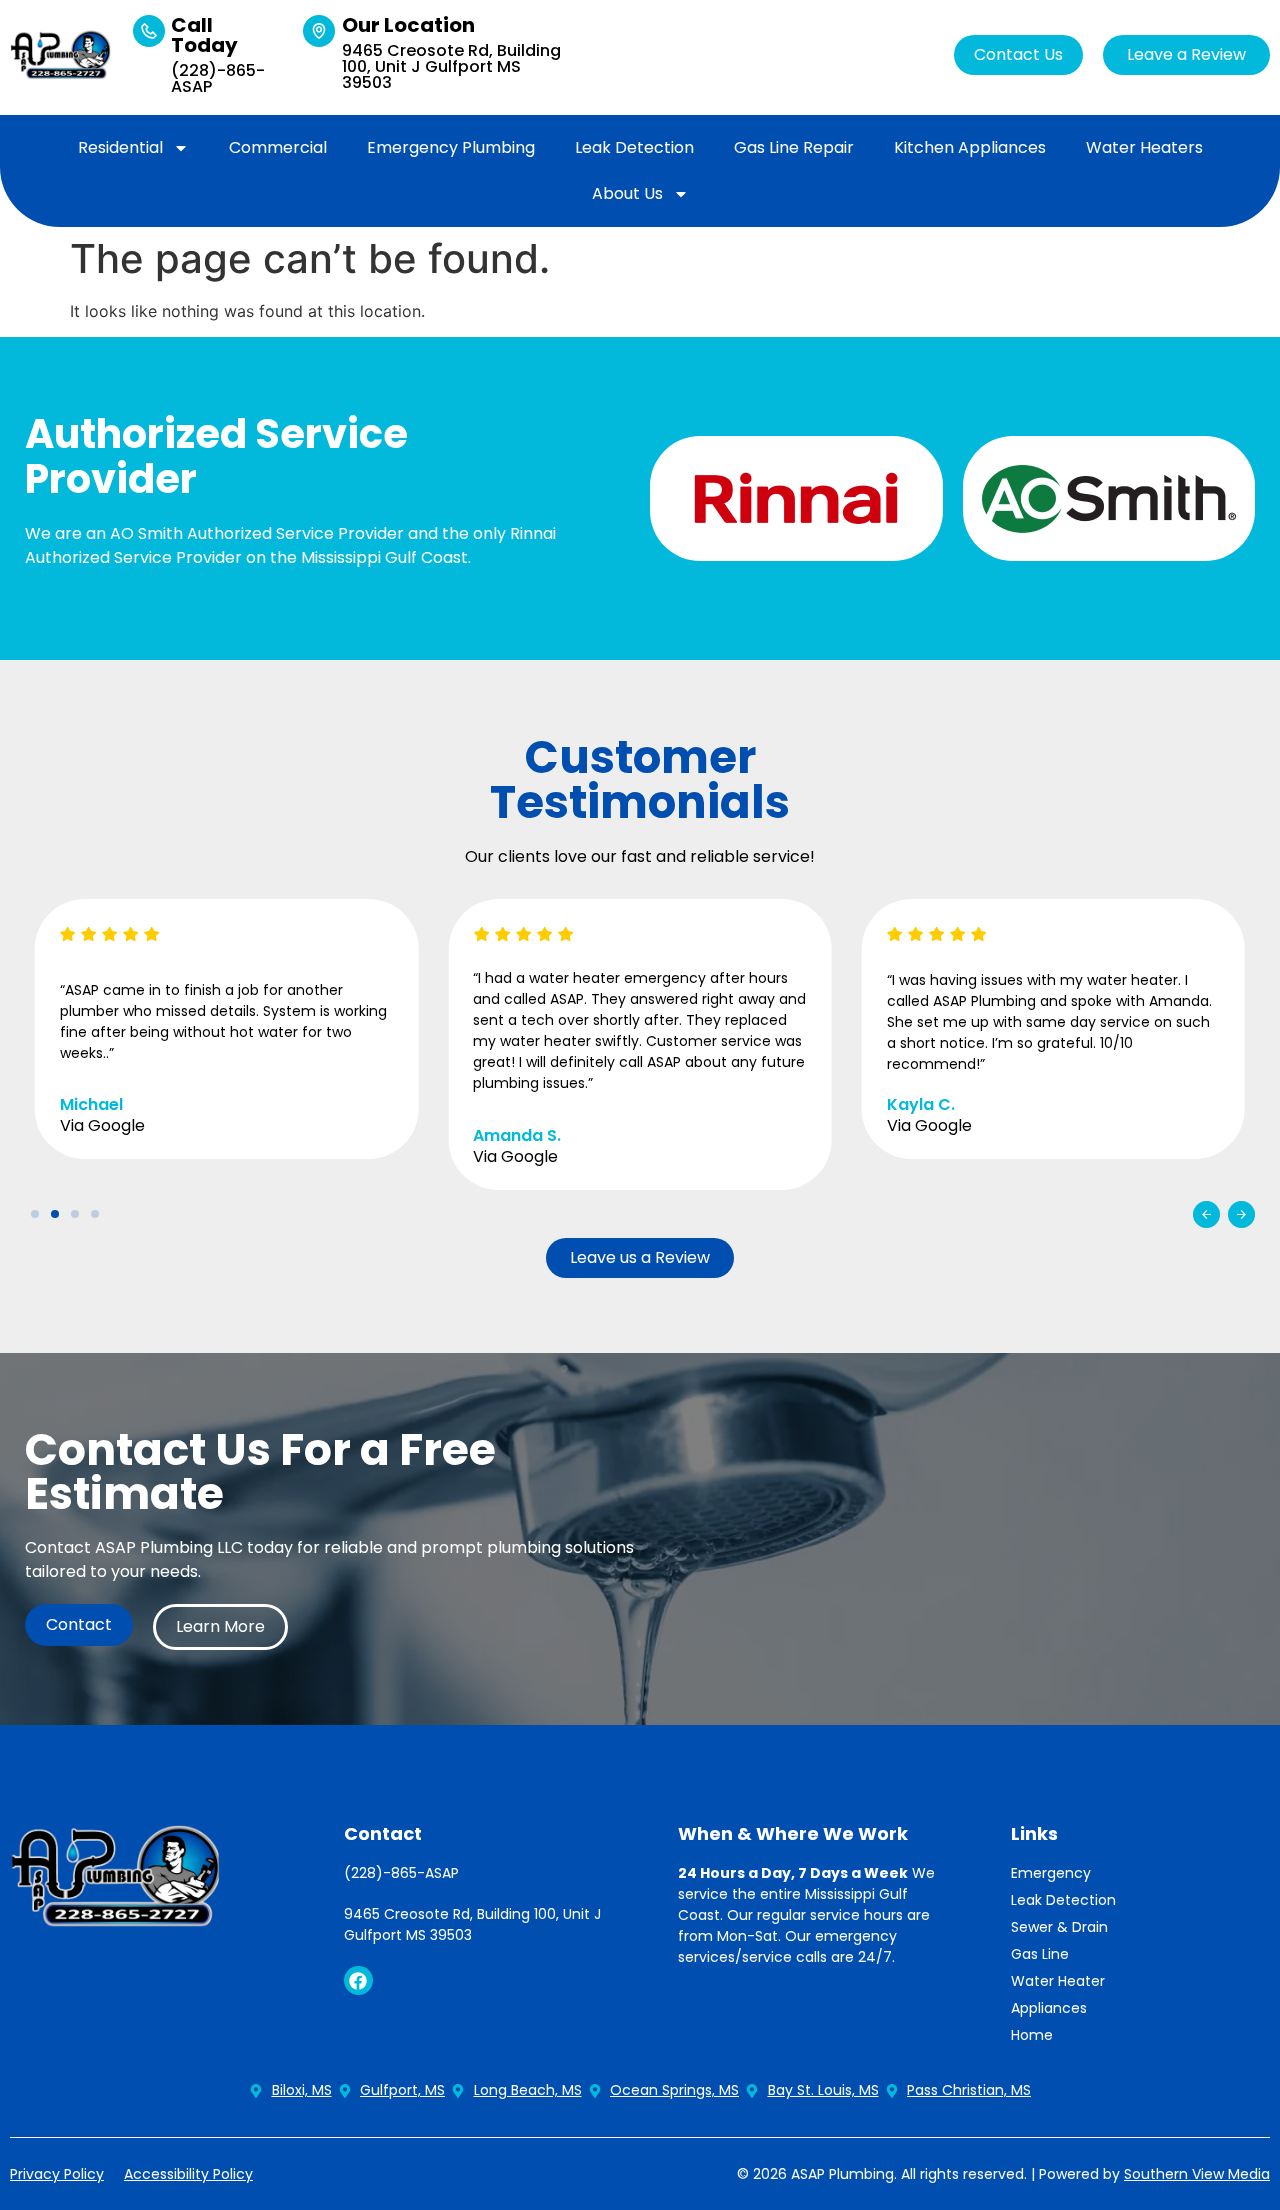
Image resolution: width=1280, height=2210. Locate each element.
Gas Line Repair (794, 147)
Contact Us (1018, 54)
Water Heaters (1144, 147)
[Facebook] (358, 1980)
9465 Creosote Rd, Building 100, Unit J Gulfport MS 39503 (451, 66)
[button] (1206, 1214)
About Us (627, 193)
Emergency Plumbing (451, 147)
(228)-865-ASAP (218, 78)
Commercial (278, 147)
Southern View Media (1197, 2174)
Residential (120, 147)
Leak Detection (634, 147)
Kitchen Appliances (970, 147)
